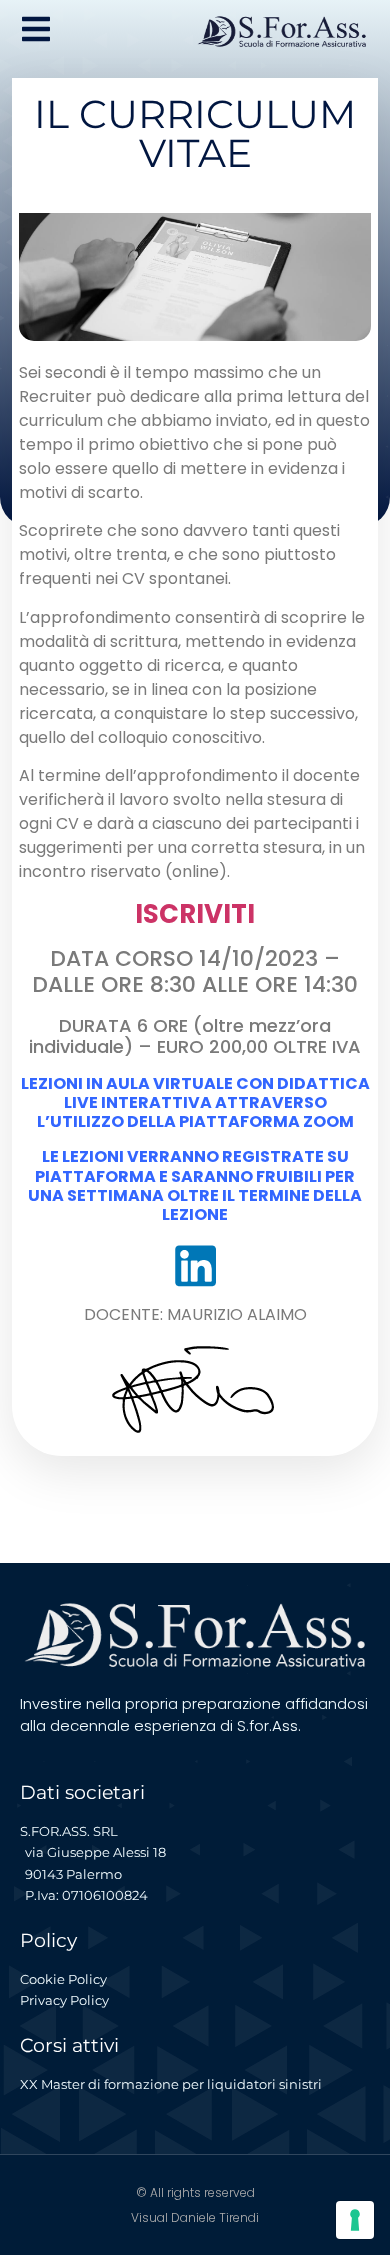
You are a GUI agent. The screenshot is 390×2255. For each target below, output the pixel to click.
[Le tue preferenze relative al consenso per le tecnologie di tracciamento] (355, 2220)
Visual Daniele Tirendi (195, 2217)
